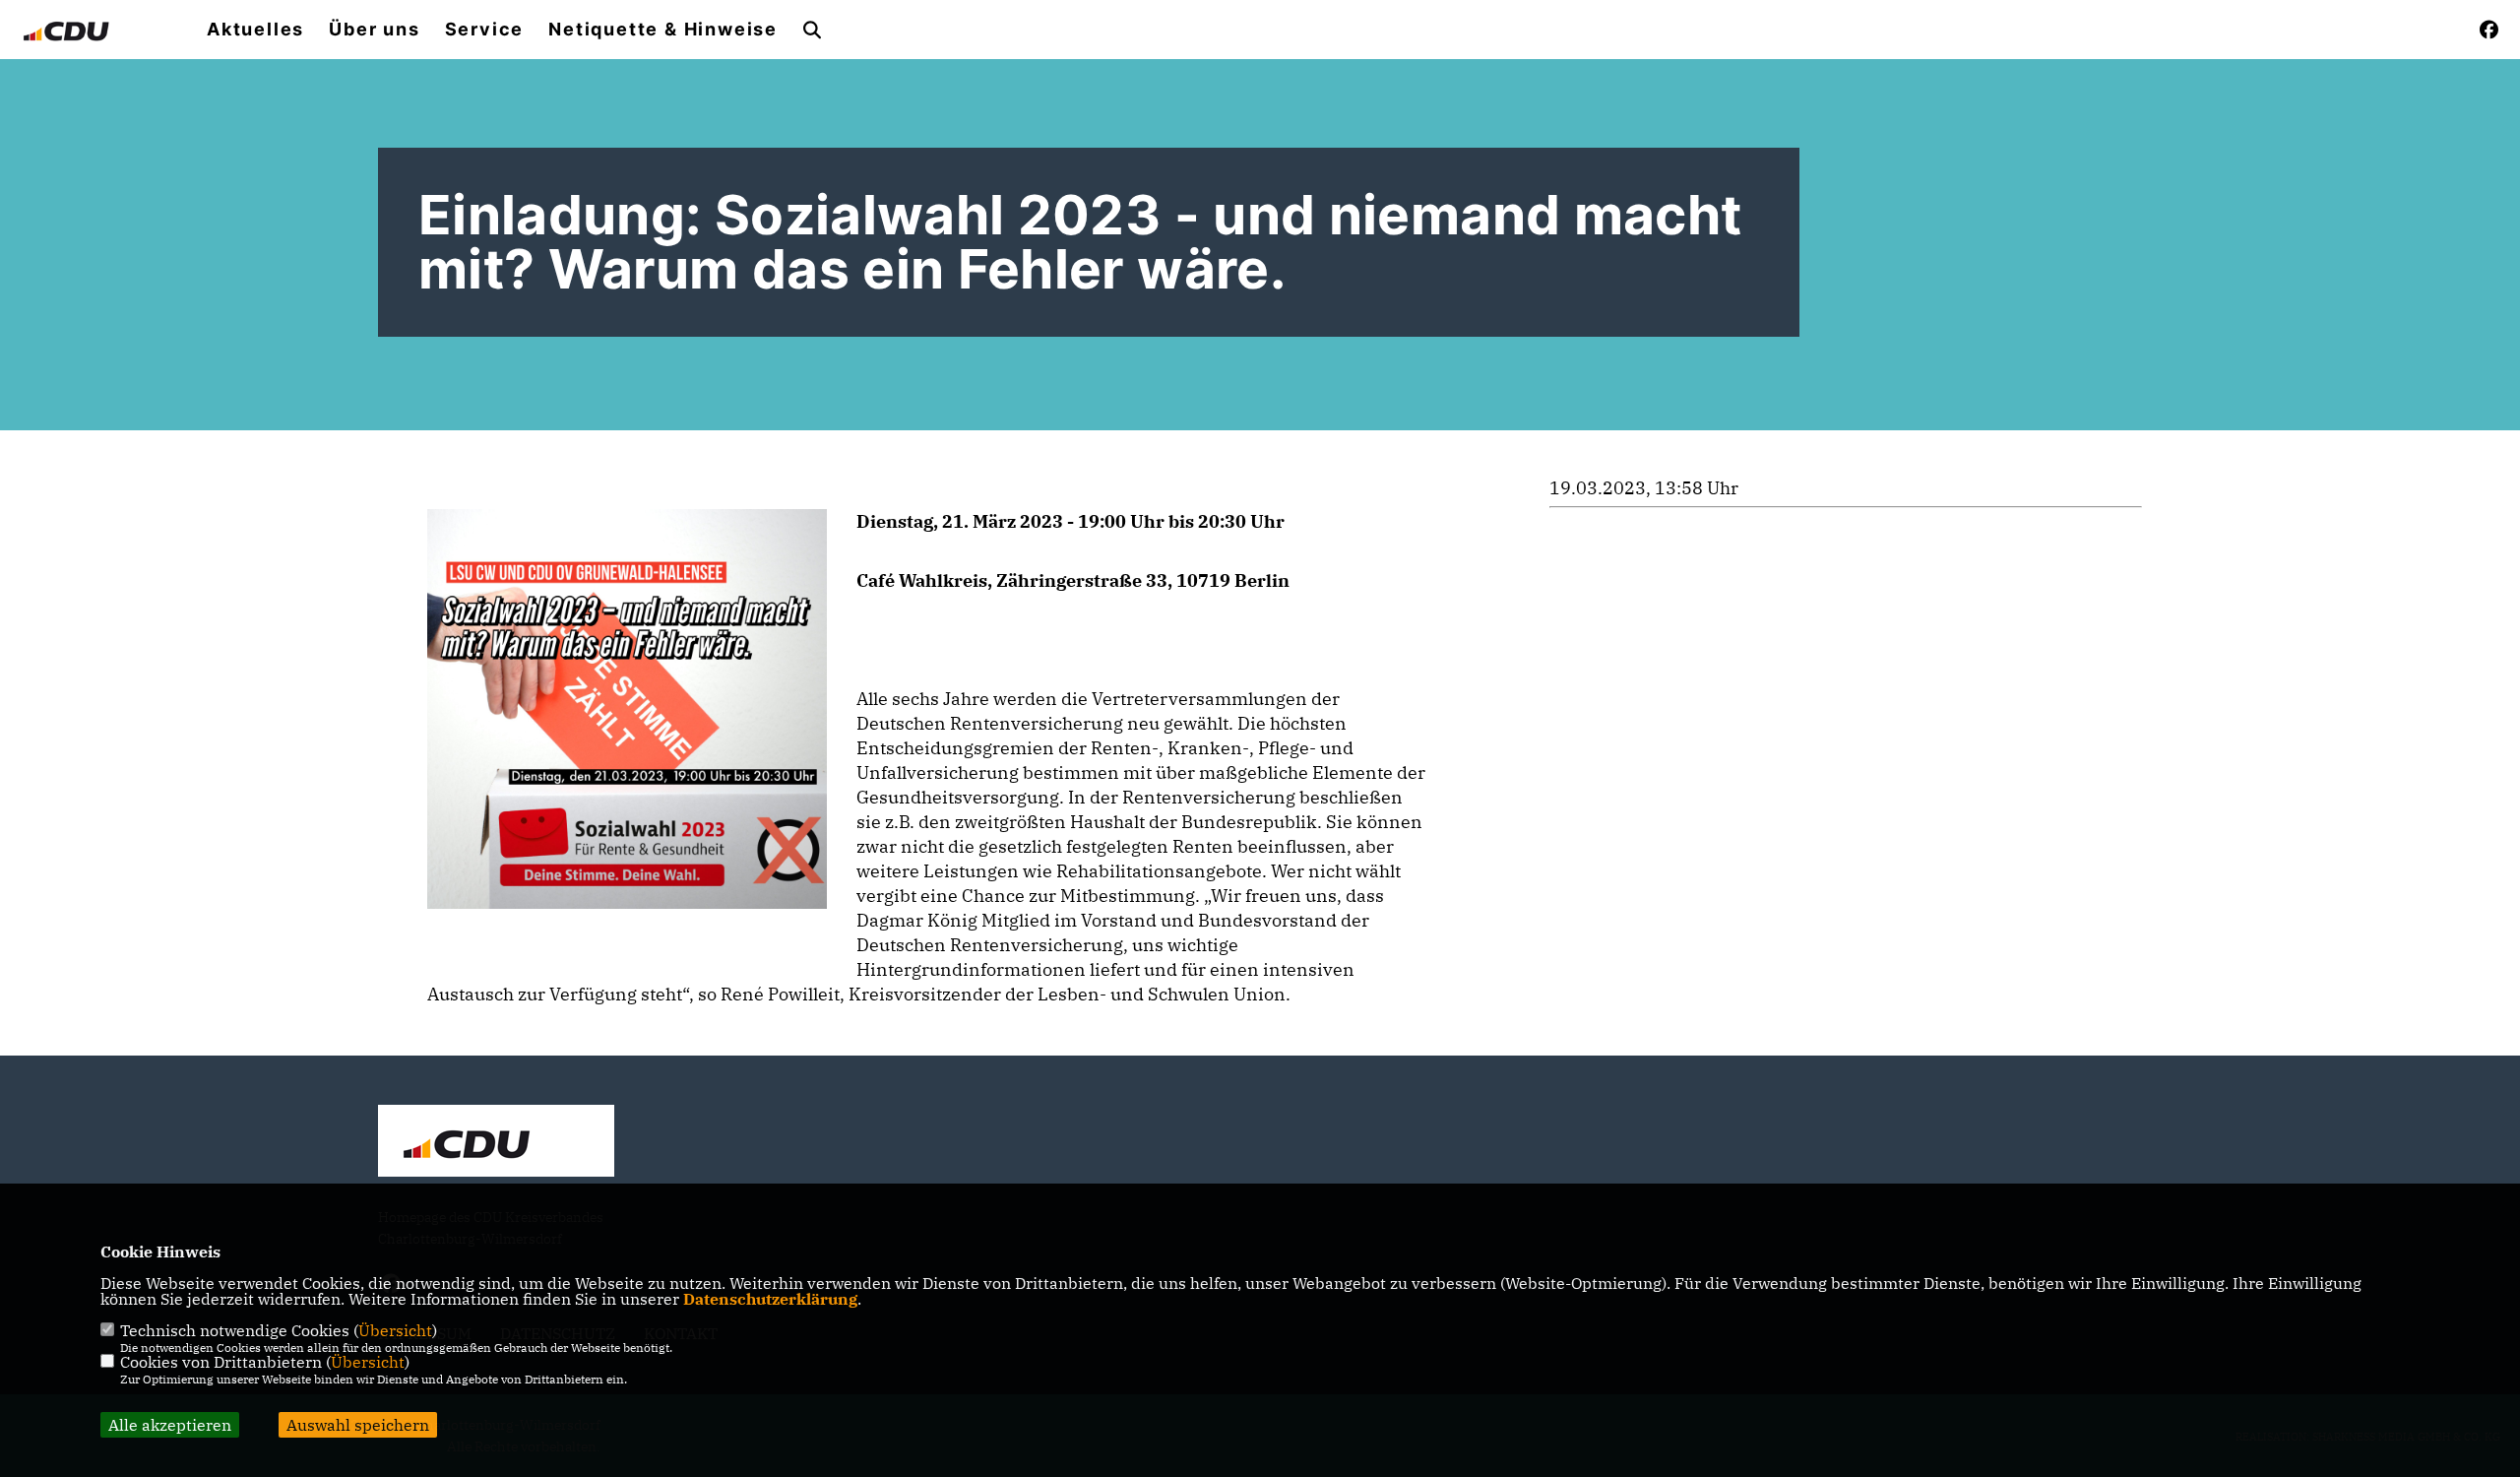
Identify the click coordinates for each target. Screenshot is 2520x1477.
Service (485, 30)
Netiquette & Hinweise (663, 30)
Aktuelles (255, 30)
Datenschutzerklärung (770, 1299)
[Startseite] (496, 1143)
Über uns (374, 30)
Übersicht (395, 1330)
